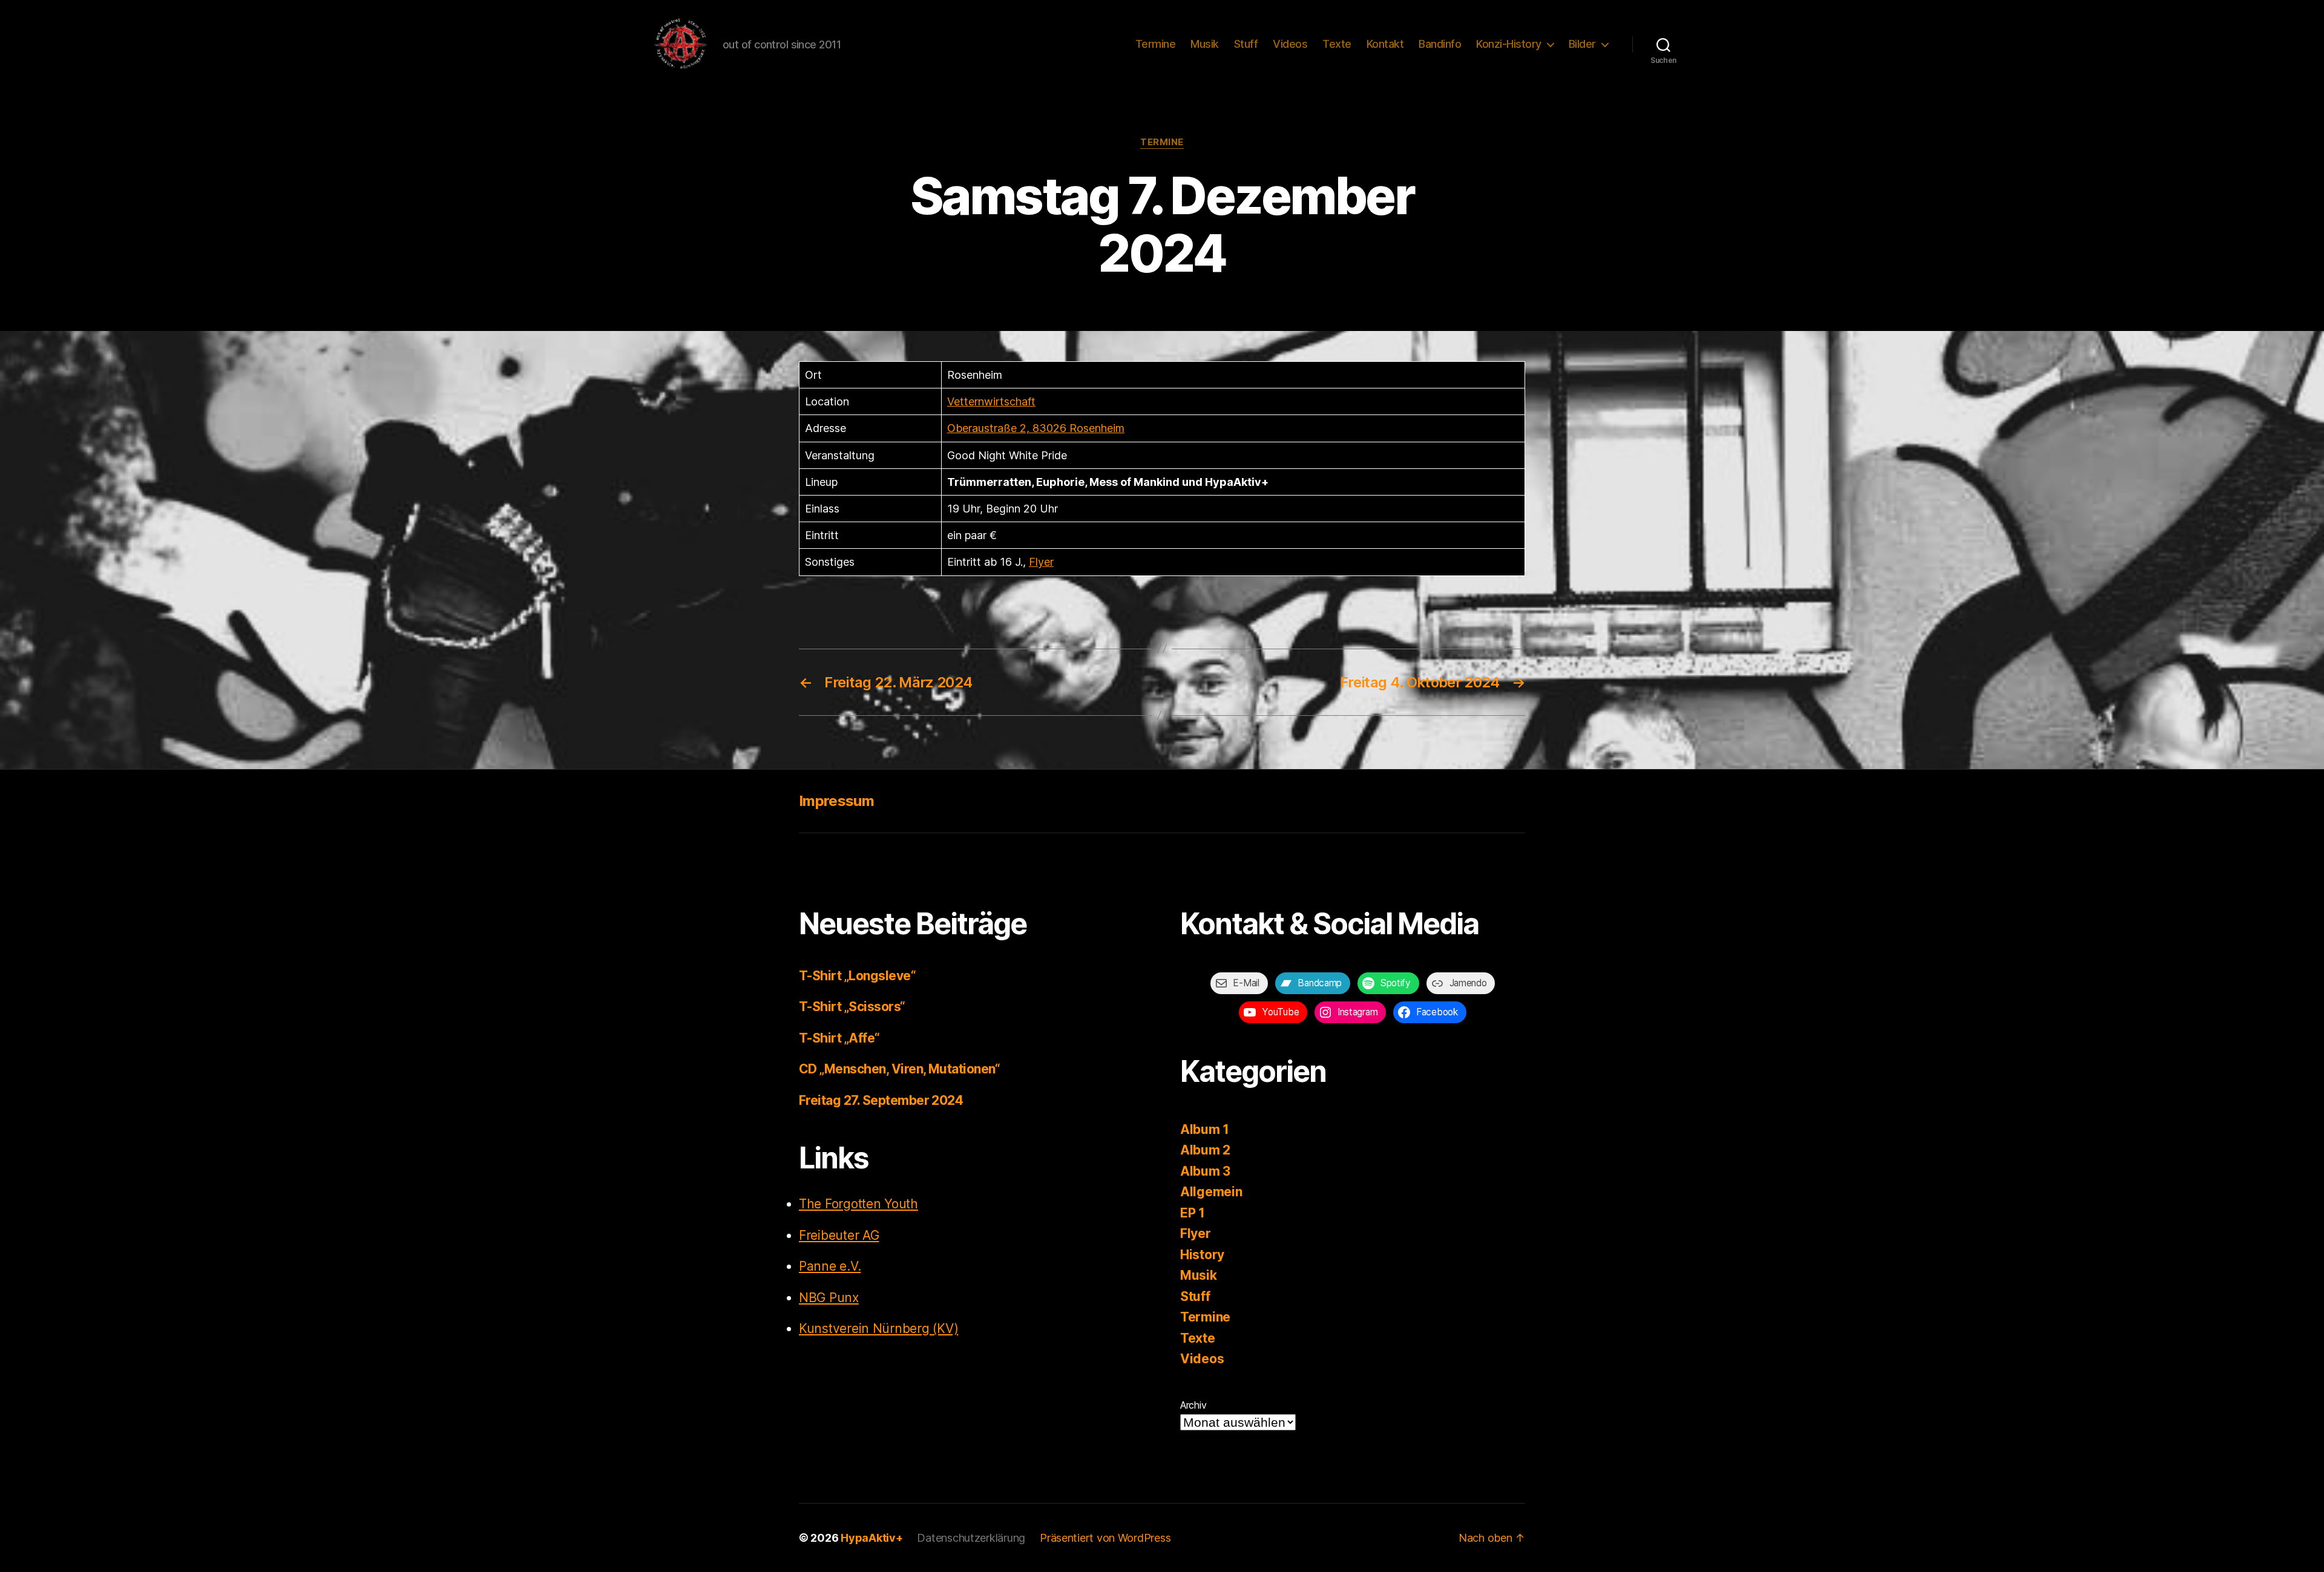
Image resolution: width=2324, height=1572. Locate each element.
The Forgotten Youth (858, 1204)
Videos (1290, 44)
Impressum (836, 801)
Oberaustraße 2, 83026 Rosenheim (1036, 428)
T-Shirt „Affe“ (839, 1038)
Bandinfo (1440, 44)
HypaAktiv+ (871, 1538)
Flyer (1041, 562)
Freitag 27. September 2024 (881, 1100)
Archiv (1193, 1405)
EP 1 (1193, 1213)
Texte (1337, 44)
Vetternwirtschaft (991, 401)
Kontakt (1385, 44)
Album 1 (1205, 1129)
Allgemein (1211, 1192)
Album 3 (1205, 1171)
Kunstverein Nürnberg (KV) (878, 1328)
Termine (1156, 44)
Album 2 (1205, 1150)
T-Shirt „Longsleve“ (857, 976)
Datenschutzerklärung (971, 1538)
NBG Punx (829, 1298)
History (1202, 1255)
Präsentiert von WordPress (1105, 1538)
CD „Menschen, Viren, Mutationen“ (899, 1069)
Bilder (1582, 44)
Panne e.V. (830, 1266)
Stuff (1246, 44)
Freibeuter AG (839, 1235)
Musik (1205, 44)
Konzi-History (1509, 44)
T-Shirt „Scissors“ (852, 1007)
